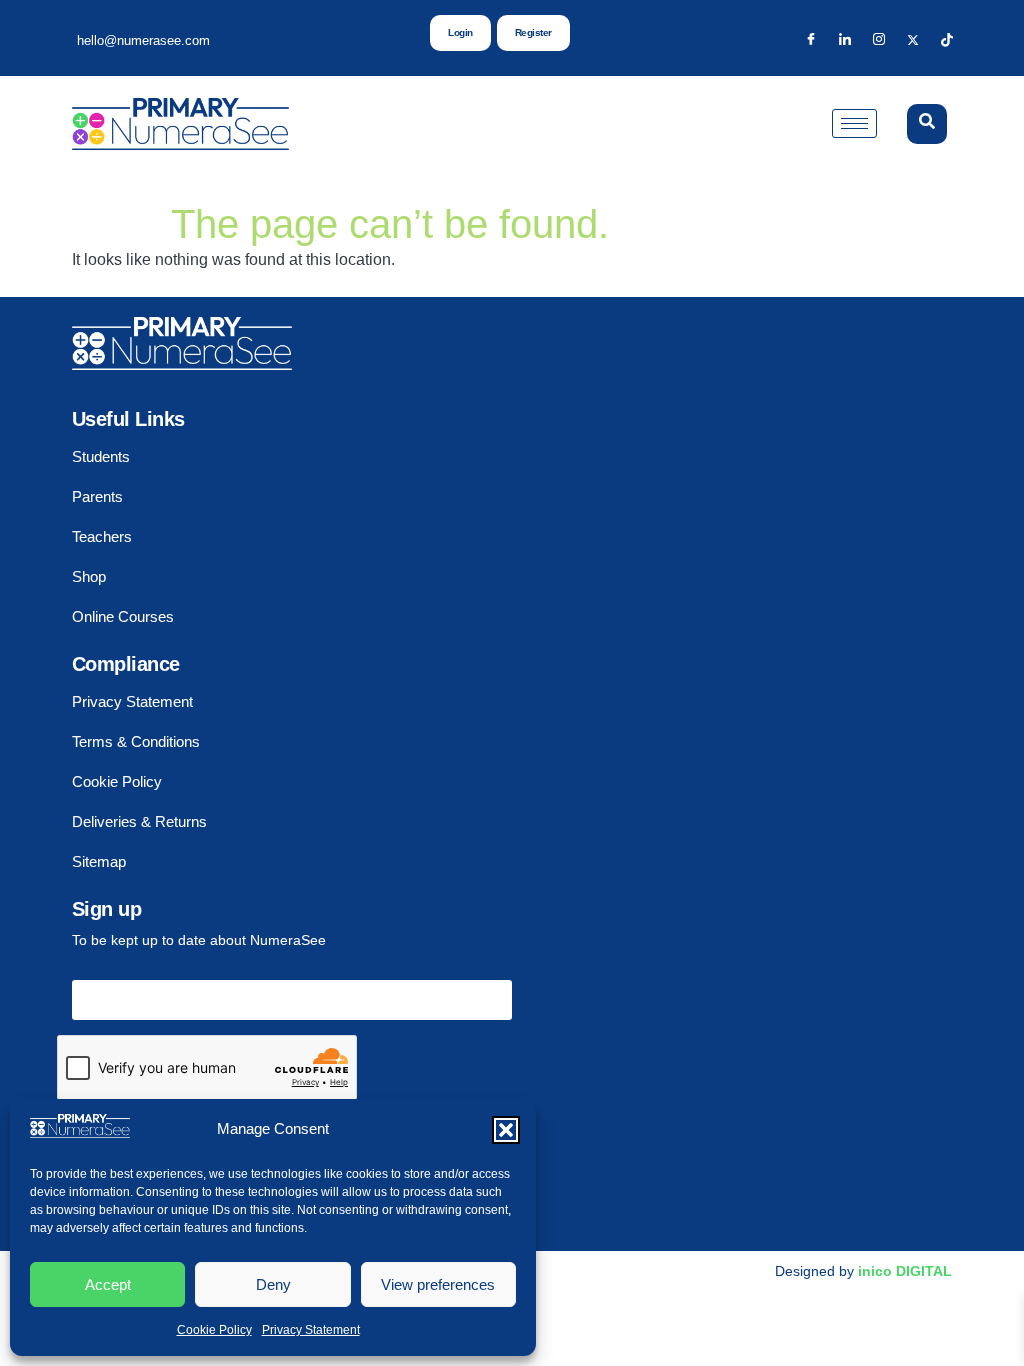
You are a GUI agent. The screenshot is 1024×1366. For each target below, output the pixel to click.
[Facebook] (811, 40)
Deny (273, 1284)
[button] (506, 1130)
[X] (913, 40)
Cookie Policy (214, 1330)
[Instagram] (879, 40)
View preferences (438, 1284)
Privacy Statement (311, 1330)
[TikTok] (947, 40)
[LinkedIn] (845, 40)
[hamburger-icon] (854, 123)
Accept (108, 1284)
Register (533, 32)
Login (460, 32)
